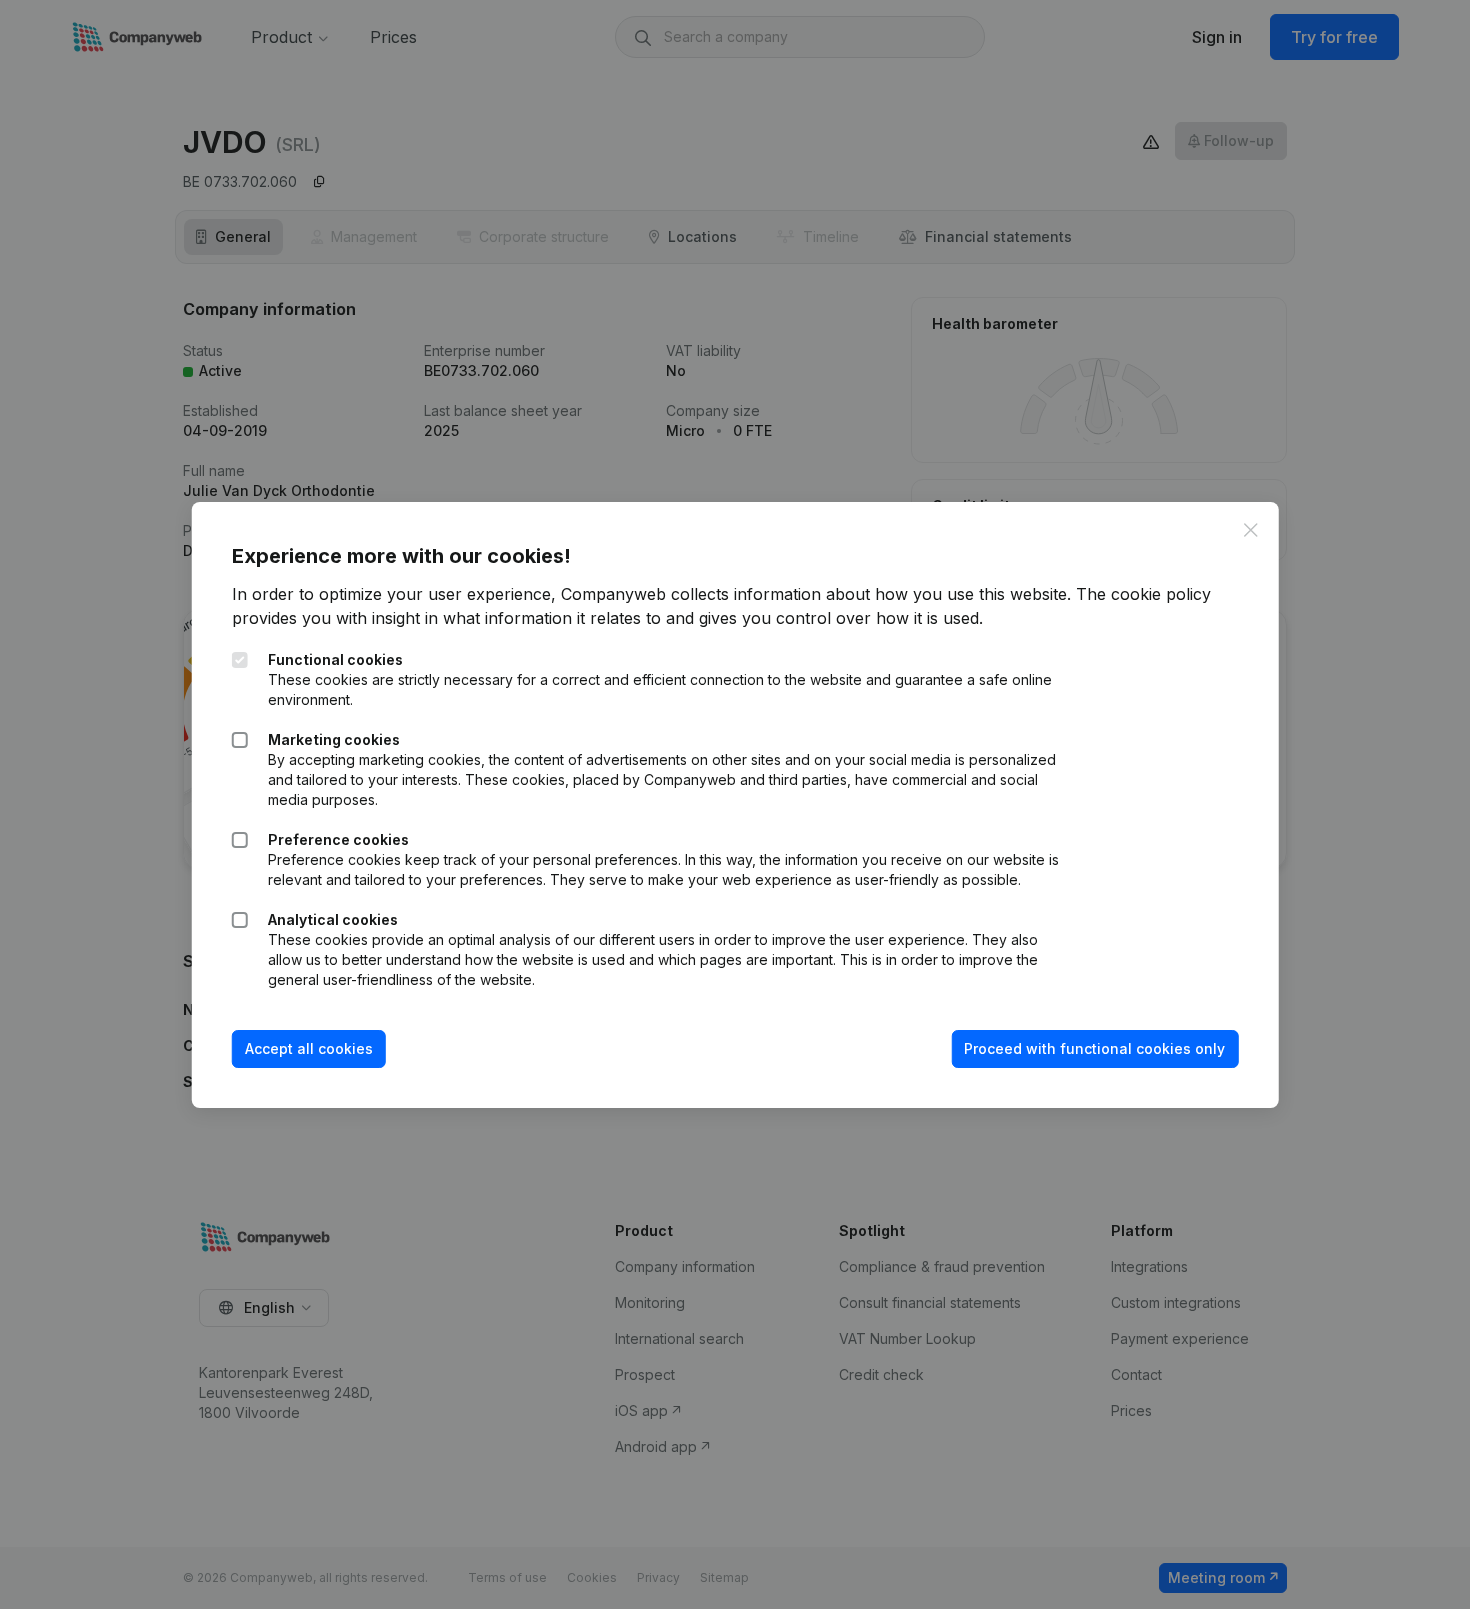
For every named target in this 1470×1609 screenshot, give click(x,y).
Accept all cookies (309, 1048)
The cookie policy (1143, 594)
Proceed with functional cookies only (1094, 1048)
